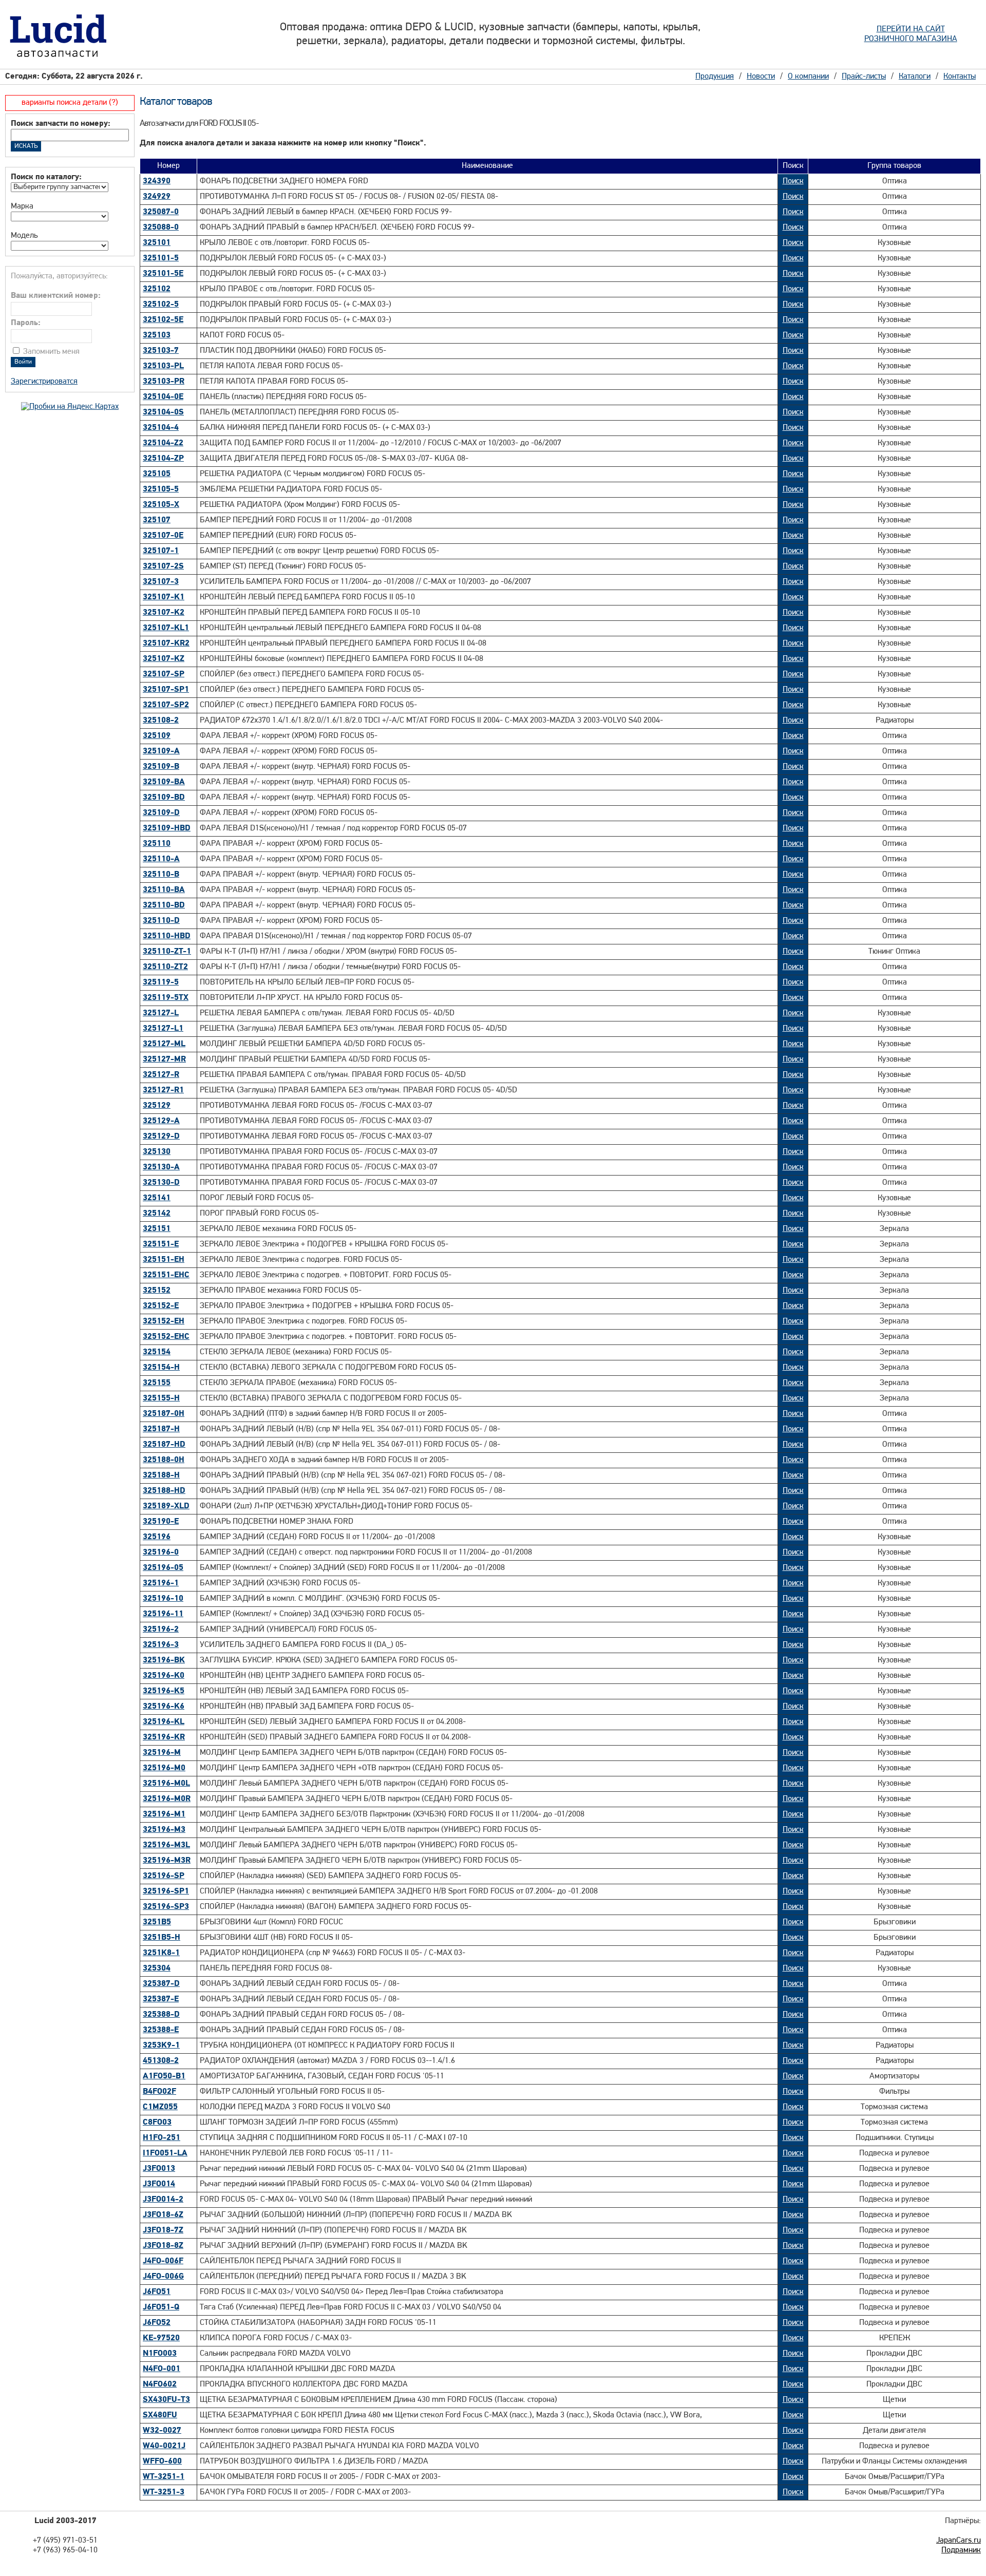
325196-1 (161, 1583)
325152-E (161, 1306)
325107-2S (163, 566)
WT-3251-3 (164, 2492)
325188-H (161, 1475)
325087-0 (161, 212)
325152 (157, 1291)
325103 (157, 335)
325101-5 (161, 258)
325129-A (161, 1121)
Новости (761, 77)
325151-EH (164, 1260)
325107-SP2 (166, 705)
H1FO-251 (162, 2138)
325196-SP (164, 1876)
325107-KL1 (166, 628)
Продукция (715, 77)
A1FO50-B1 (164, 2076)
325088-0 (161, 228)
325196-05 (163, 1568)
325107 (157, 520)
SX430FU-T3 (166, 2400)
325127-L (161, 1013)
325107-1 (161, 551)
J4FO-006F (163, 2261)
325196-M (162, 1753)
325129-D (161, 1137)
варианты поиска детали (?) (70, 103)
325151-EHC (166, 1275)
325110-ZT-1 (167, 952)
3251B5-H (162, 1938)
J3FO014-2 (163, 2200)
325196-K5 (164, 1691)
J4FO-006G (163, 2277)
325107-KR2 (166, 643)
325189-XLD (166, 1506)
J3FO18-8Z (163, 2246)
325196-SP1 (166, 1891)
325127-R (161, 1075)
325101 (157, 243)
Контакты (960, 77)
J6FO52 (157, 2323)
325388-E (161, 2030)
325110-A (161, 859)
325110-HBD (167, 936)
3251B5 (157, 1922)
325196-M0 (164, 1768)
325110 (157, 844)
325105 (157, 474)
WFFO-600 (162, 2461)
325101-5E (163, 274)
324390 (157, 181)
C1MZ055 (160, 2107)
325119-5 (161, 982)
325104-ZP (163, 459)
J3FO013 (159, 2169)
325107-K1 (164, 597)
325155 (157, 1383)
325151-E (161, 1244)
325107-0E (163, 536)
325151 (157, 1229)
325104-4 (161, 428)
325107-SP (164, 674)
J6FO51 (157, 2292)
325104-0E (163, 397)
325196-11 (163, 1614)
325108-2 (161, 721)
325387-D (161, 1984)
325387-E (161, 1999)
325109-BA (164, 782)
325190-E (161, 1522)
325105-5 (161, 489)
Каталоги (915, 77)
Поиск (793, 181)
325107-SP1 (166, 690)
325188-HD (164, 1491)
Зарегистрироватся (44, 382)
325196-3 (161, 1645)
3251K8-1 (161, 1953)
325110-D (161, 921)
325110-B (161, 875)
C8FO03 (157, 2123)
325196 (157, 1537)
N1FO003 (160, 2354)
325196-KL (164, 1722)
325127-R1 (163, 1090)
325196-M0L (166, 1784)
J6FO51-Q (161, 2307)
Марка (22, 206)
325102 (157, 289)
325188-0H (164, 1460)
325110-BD (164, 905)
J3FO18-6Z (163, 2215)
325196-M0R (167, 1799)
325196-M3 (164, 1830)
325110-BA (164, 890)
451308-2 (161, 2061)
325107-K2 (164, 613)
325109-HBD (167, 828)
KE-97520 (161, 2338)
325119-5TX (166, 998)
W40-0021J (164, 2446)
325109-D (161, 813)
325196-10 (163, 1599)
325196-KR (164, 1737)
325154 (157, 1352)
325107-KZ (164, 659)
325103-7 (161, 351)
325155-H (161, 1398)
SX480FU (160, 2415)
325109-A (161, 751)
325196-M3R (167, 1861)
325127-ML (164, 1044)
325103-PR (164, 382)
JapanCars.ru (959, 2541)
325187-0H (164, 1414)
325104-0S (163, 412)
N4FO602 (160, 2384)
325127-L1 (163, 1029)
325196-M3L (166, 1845)
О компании (808, 77)
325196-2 (161, 1630)
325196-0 (161, 1552)
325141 (157, 1198)
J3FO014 (159, 2184)
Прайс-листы (864, 77)
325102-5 (161, 305)
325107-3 (161, 582)
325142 (157, 1214)
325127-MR (164, 1059)
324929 (157, 197)
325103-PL (163, 366)
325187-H (161, 1429)
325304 (157, 1968)
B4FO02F (159, 2092)
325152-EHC (166, 1337)
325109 (157, 736)
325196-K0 (164, 1676)
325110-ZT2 (165, 967)
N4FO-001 (162, 2369)
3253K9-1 (161, 2045)
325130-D (161, 1183)
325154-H (161, 1368)
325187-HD (164, 1445)
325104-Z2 (163, 443)
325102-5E (163, 320)
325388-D (161, 2015)
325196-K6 (164, 1707)
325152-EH (164, 1321)
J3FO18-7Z (163, 2230)
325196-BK (164, 1660)
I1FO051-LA (165, 2153)
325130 (157, 1152)
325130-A (161, 1167)
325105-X (161, 505)
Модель (24, 236)
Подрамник (961, 2550)
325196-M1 (164, 1814)
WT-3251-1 (164, 2477)
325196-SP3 (166, 1907)
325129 (157, 1106)
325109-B (161, 767)
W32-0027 (162, 2431)
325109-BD (164, 798)
